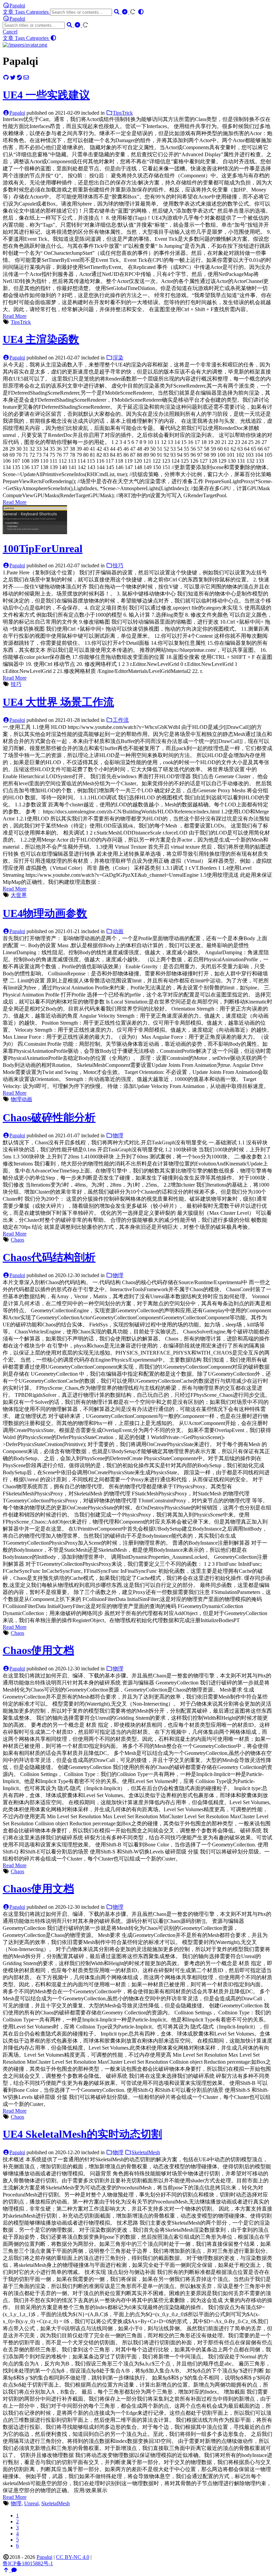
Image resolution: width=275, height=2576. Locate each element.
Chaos (17, 1240)
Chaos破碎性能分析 (49, 1118)
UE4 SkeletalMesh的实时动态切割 (82, 2134)
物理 (118, 1135)
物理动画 (21, 1099)
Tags (20, 12)
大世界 (19, 895)
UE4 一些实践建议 (46, 95)
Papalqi (17, 6)
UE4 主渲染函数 (41, 339)
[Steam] (19, 78)
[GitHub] (6, 78)
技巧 (118, 565)
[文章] (25, 45)
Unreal (31, 2503)
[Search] (117, 12)
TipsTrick (123, 113)
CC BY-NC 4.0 (73, 2557)
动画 (118, 931)
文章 (9, 12)
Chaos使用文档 (38, 1650)
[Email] (26, 78)
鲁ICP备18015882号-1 (28, 2563)
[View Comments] (14, 2570)
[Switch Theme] (141, 12)
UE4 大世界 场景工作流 (58, 702)
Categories (38, 12)
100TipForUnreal (43, 549)
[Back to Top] (7, 2570)
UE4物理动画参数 (45, 913)
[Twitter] (13, 78)
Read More (15, 316)
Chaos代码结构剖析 (49, 1257)
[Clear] (125, 12)
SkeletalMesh (146, 2152)
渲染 (118, 358)
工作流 (121, 720)
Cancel (10, 32)
